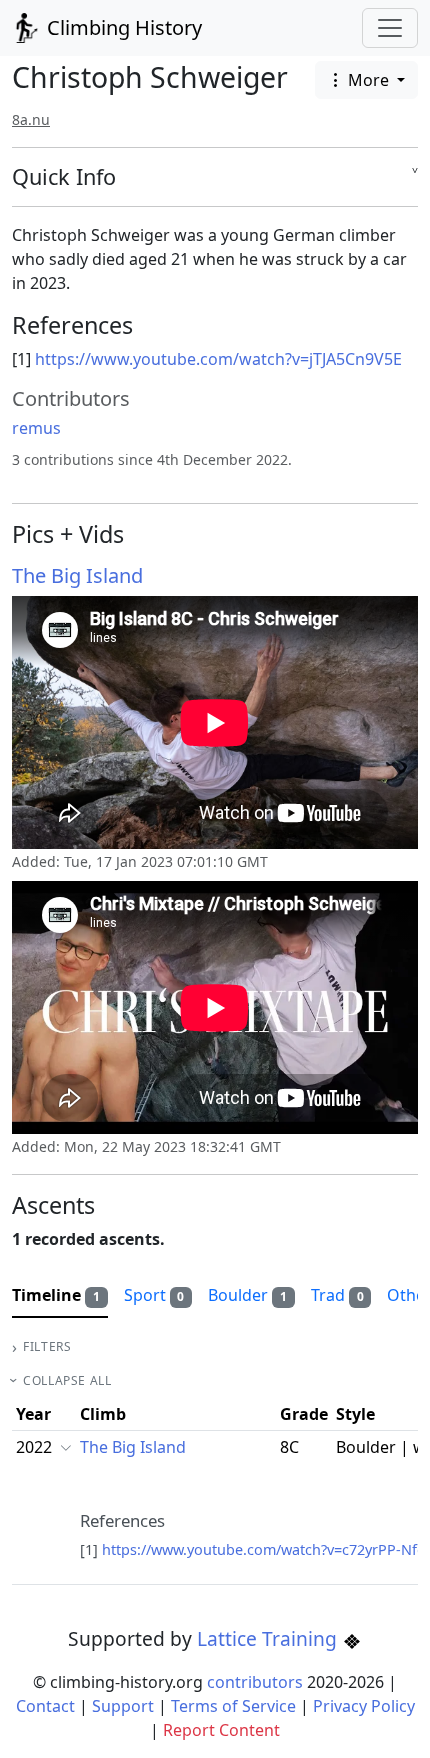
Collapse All (67, 1380)
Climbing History (122, 27)
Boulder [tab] (247, 1295)
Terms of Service (233, 1706)
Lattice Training (269, 1638)
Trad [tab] (337, 1295)
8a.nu (31, 119)
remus (36, 428)
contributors (255, 1682)
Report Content (221, 1730)
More (368, 80)
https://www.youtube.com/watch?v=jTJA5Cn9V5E (218, 359)
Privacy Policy (364, 1706)
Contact (45, 1706)
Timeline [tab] (56, 1295)
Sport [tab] (154, 1295)
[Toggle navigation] (390, 28)
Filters (47, 1346)
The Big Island (77, 575)
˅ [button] (415, 177)
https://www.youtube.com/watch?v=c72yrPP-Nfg (264, 1549)
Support (123, 1706)
